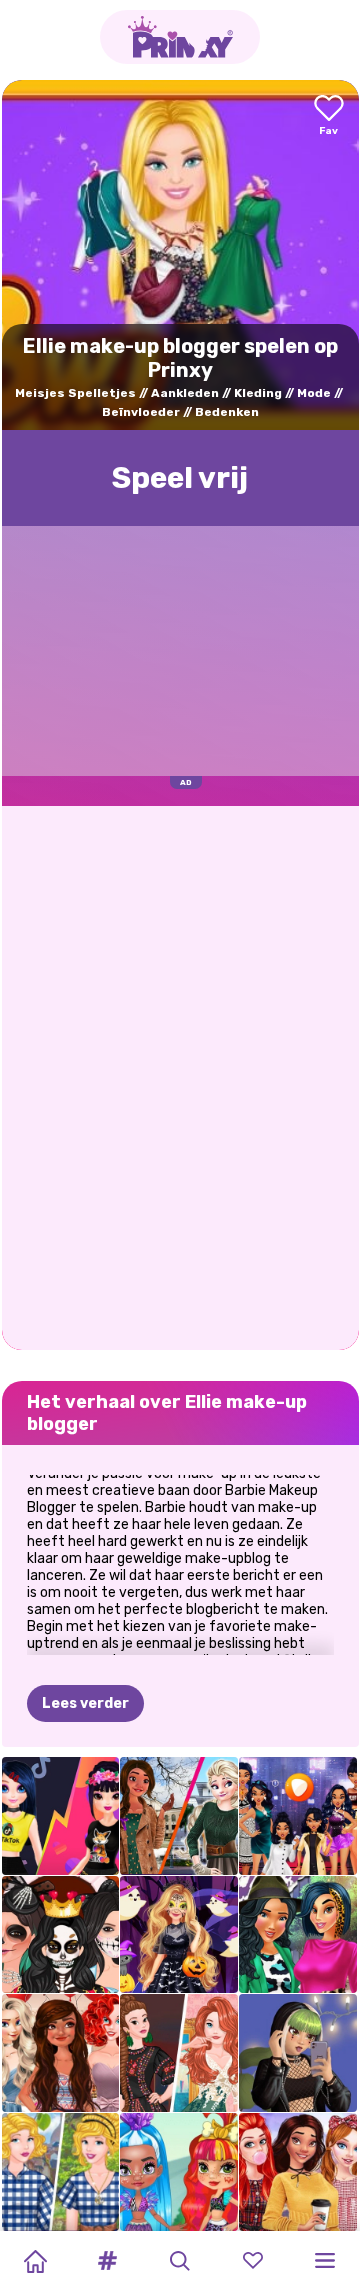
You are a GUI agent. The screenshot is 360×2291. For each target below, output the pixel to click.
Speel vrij (180, 478)
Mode (314, 393)
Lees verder (85, 1703)
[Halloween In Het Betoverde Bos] (179, 1935)
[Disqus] (180, 1076)
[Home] (35, 2261)
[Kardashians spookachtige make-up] (61, 1935)
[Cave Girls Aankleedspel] (179, 2172)
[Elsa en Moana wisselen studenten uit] (179, 1816)
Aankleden (185, 393)
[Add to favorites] (329, 116)
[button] (108, 2261)
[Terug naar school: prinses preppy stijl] (298, 2172)
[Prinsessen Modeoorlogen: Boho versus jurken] (179, 2053)
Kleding (258, 393)
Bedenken (227, 412)
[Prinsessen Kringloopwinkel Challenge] (61, 2172)
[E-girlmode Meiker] (298, 2053)
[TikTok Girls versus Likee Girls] (61, 1816)
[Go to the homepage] (180, 37)
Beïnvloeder (141, 412)
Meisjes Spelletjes (75, 393)
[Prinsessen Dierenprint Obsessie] (298, 1935)
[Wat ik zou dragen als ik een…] (298, 1816)
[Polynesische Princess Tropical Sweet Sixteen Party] (61, 2053)
